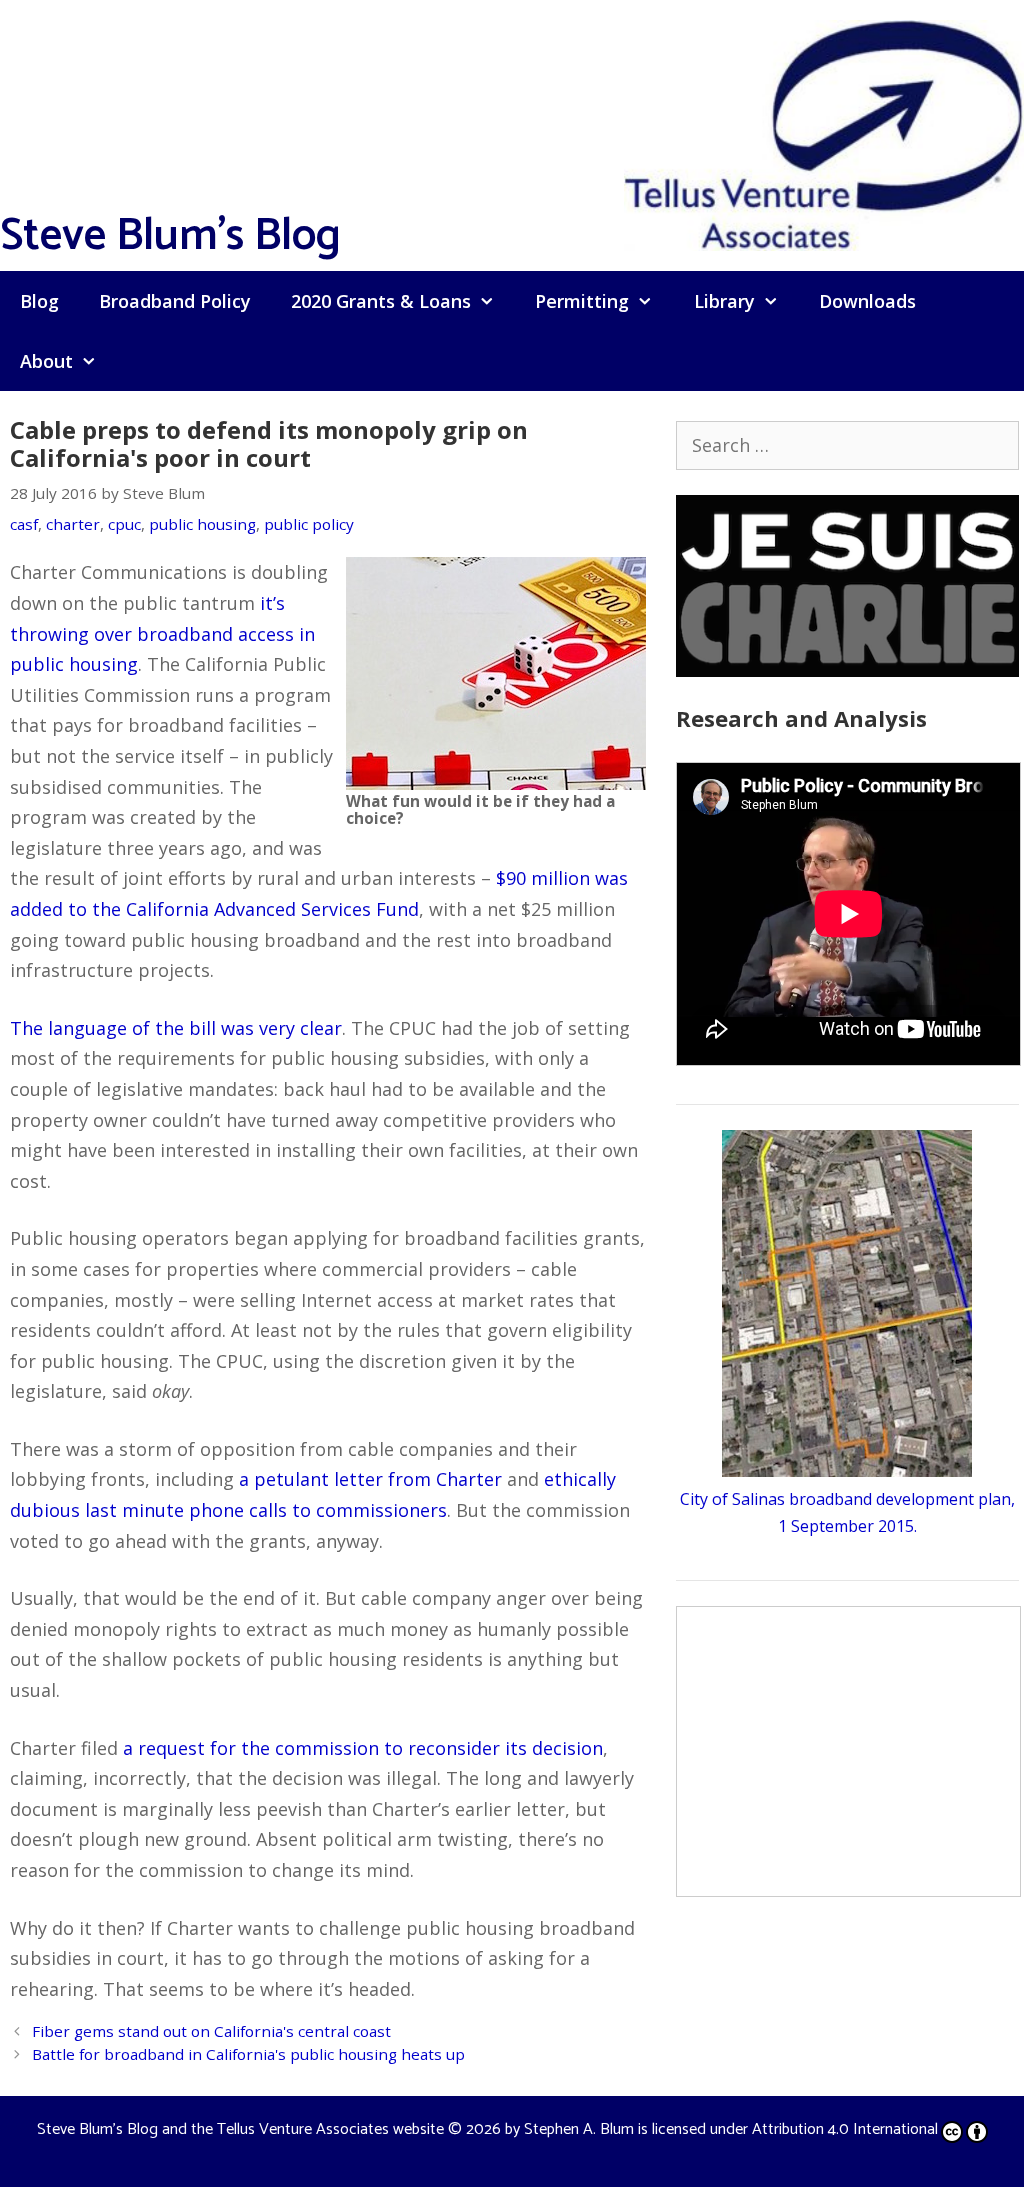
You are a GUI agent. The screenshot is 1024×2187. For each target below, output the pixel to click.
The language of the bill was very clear (176, 1028)
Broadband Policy (175, 301)
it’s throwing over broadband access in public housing (162, 633)
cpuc (124, 524)
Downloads (867, 301)
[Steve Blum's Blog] (824, 133)
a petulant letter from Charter (370, 1479)
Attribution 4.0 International (845, 2129)
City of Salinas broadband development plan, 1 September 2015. (847, 1512)
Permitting (582, 301)
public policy (309, 524)
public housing (202, 524)
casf (24, 524)
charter (73, 524)
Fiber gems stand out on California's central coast (211, 2031)
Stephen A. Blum (579, 2129)
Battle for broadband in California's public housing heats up (248, 2054)
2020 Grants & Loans (381, 301)
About (46, 361)
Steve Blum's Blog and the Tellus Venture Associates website (240, 2129)
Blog (39, 301)
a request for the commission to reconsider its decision (363, 1748)
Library (724, 301)
